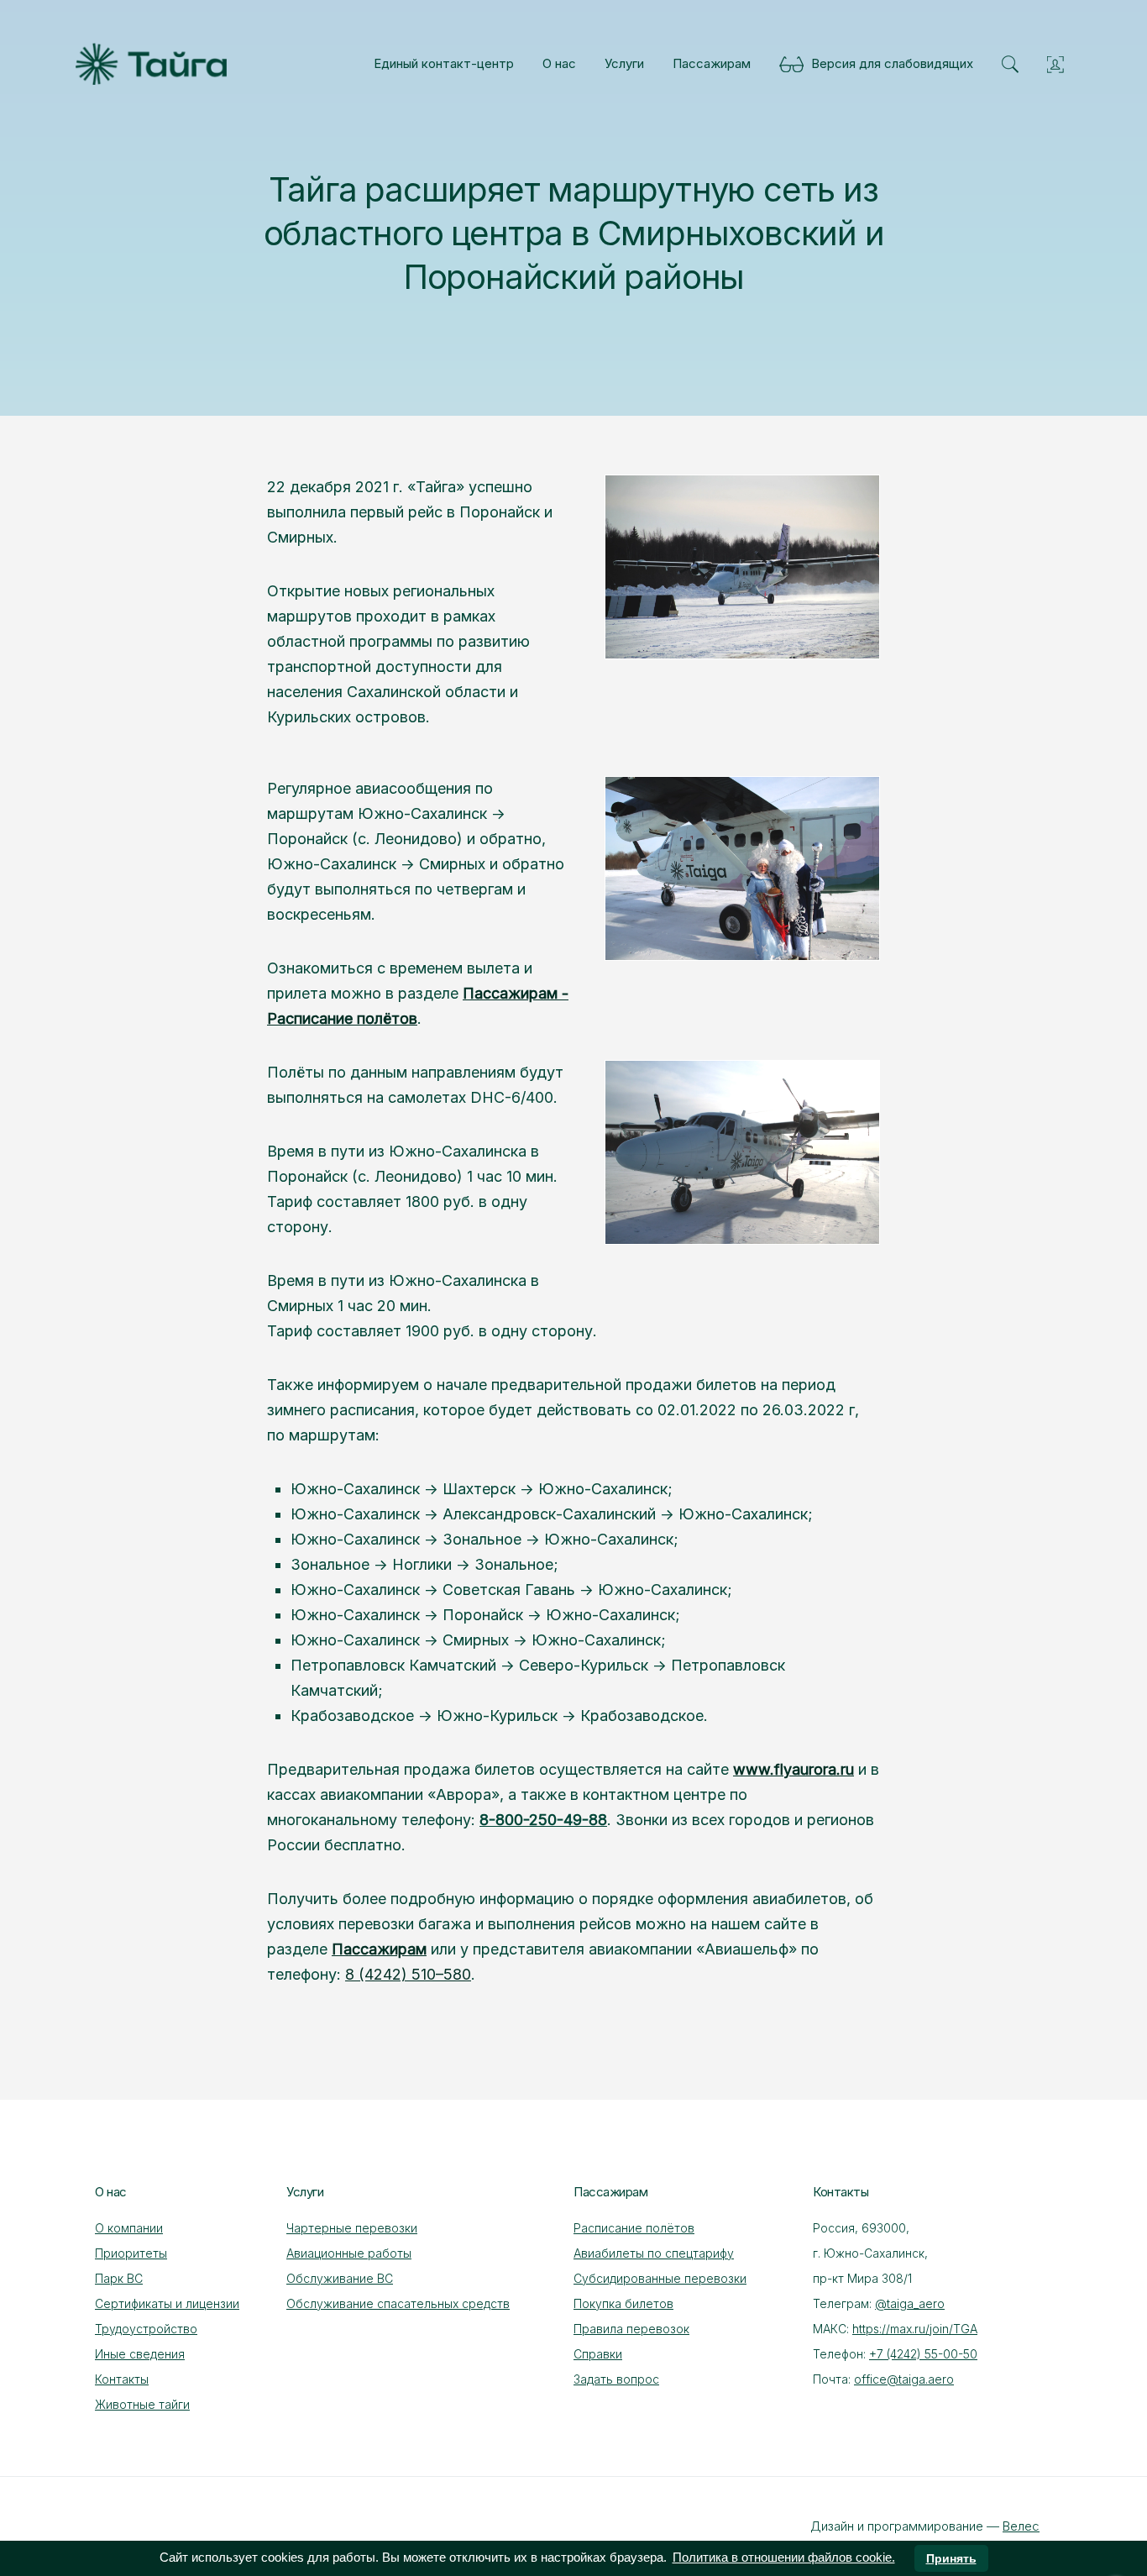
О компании (129, 2228)
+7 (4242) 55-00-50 (923, 2354)
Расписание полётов (634, 2228)
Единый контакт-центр (444, 63)
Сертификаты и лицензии (167, 2303)
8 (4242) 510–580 (408, 1974)
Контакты (122, 2379)
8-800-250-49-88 (543, 1820)
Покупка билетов (623, 2303)
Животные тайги (142, 2404)
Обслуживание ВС (340, 2278)
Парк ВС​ (119, 2278)
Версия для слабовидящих (889, 63)
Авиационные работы (349, 2253)
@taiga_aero (910, 2303)
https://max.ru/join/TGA (915, 2329)
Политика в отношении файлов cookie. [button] (784, 2557)
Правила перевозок (631, 2329)
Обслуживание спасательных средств (398, 2303)
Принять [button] (951, 2558)
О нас (559, 63)
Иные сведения (140, 2354)
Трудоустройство (146, 2329)
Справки (598, 2354)
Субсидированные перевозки (660, 2278)
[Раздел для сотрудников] (1055, 64)
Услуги (624, 63)
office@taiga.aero (904, 2379)
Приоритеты (131, 2253)
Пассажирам (712, 63)
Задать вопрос (616, 2379)
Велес (1021, 2526)
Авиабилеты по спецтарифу (654, 2253)
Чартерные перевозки (352, 2228)
